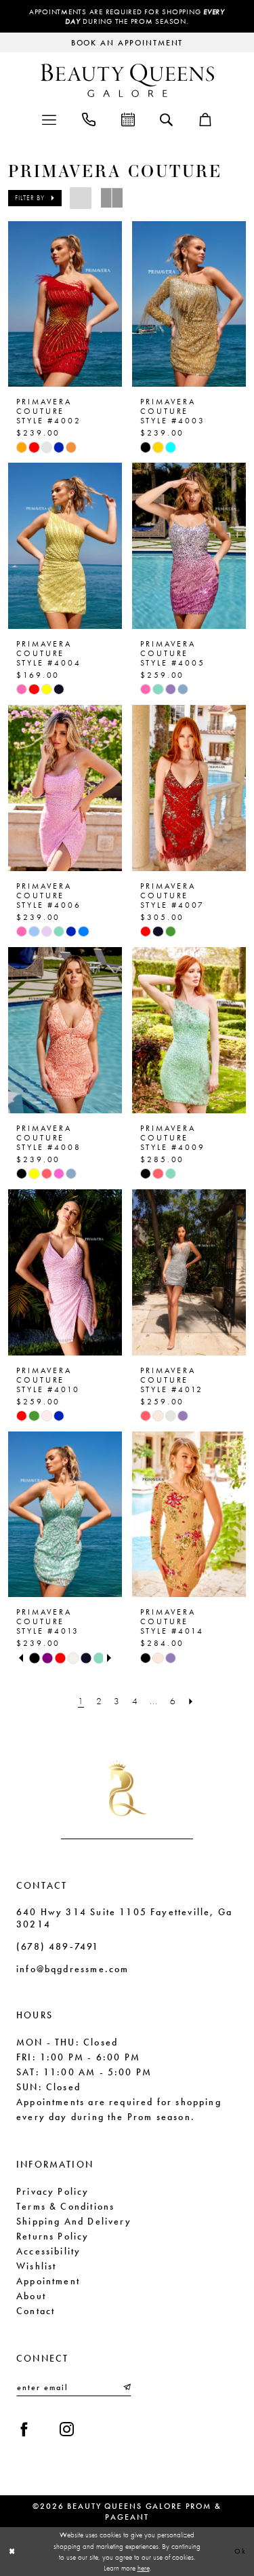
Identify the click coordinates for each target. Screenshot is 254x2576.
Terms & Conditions (65, 2206)
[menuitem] (49, 118)
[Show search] (166, 119)
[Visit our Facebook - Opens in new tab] (24, 2429)
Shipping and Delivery (74, 2221)
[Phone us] (89, 118)
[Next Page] (191, 1701)
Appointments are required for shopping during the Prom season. (127, 16)
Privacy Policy (53, 2191)
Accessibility (48, 2251)
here (144, 2568)
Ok (240, 2551)
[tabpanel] (34, 1658)
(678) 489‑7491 (58, 1946)
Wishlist (36, 2266)
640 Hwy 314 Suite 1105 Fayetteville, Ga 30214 (124, 1918)
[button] (49, 118)
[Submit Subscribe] (126, 2387)
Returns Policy (53, 2236)
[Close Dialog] (12, 2551)
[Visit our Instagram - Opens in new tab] (67, 2429)
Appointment (48, 2281)
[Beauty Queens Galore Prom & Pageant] (127, 80)
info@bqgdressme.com (72, 1969)
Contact (36, 2311)
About (31, 2296)
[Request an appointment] (128, 118)
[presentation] (65, 304)
